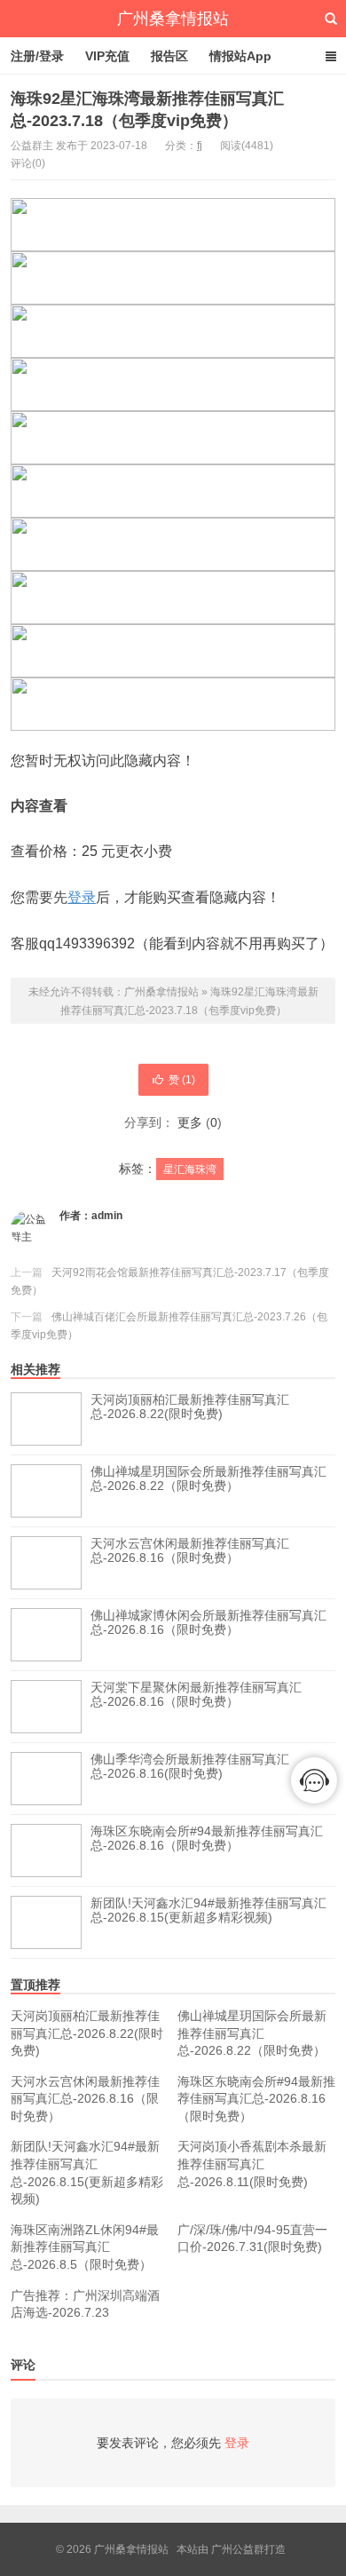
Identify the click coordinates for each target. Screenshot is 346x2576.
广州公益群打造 (248, 2549)
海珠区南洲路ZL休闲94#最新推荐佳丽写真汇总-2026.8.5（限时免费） (85, 2247)
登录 (82, 897)
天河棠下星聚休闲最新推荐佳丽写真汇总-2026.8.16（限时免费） (196, 1694)
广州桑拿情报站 (173, 19)
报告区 (169, 56)
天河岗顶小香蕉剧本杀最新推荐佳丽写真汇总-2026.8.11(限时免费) (252, 2164)
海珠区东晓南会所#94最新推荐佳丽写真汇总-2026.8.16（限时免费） (207, 1838)
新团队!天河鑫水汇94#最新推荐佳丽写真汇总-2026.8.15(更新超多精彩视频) (208, 1910)
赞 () (182, 1080)
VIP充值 (107, 56)
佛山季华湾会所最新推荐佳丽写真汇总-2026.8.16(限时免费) (190, 1766)
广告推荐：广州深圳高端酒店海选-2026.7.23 (85, 2304)
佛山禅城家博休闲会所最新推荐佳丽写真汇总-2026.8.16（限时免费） (208, 1622)
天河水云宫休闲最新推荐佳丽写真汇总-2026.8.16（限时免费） (190, 1550)
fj (200, 146)
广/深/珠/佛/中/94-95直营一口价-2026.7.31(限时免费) (252, 2239)
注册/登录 (37, 56)
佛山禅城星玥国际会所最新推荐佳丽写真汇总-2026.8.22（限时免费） (208, 1478)
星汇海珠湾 (190, 1169)
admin (107, 1216)
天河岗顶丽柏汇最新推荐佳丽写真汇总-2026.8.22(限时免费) (190, 1407)
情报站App (240, 56)
